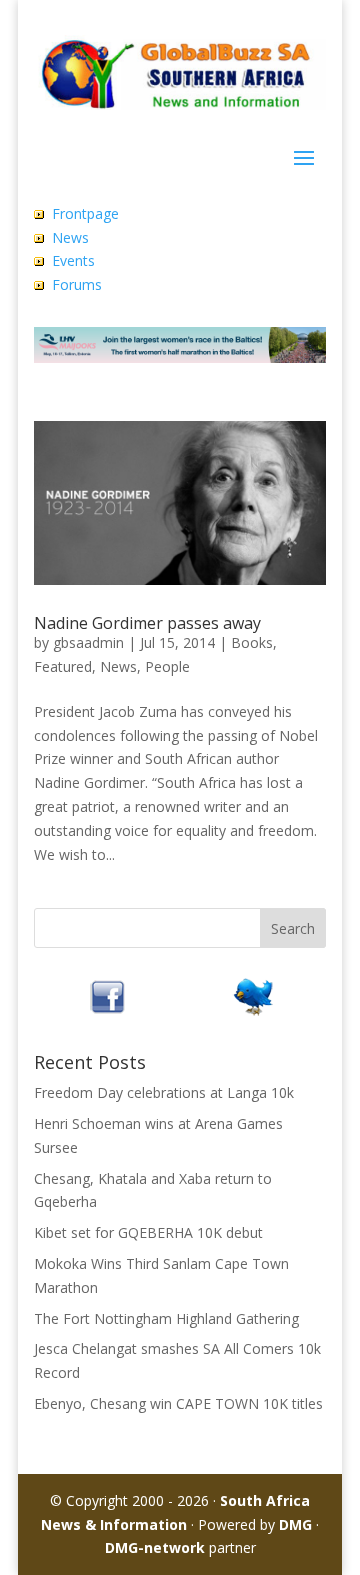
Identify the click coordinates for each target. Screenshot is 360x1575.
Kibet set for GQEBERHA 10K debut (148, 1232)
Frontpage (85, 213)
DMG (295, 1524)
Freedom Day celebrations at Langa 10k (164, 1092)
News (70, 237)
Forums (77, 284)
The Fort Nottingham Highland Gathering (166, 1318)
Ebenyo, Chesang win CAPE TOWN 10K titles (178, 1403)
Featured (63, 666)
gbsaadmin (88, 642)
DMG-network (155, 1547)
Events (73, 260)
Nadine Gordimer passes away (147, 623)
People (167, 666)
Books (252, 642)
